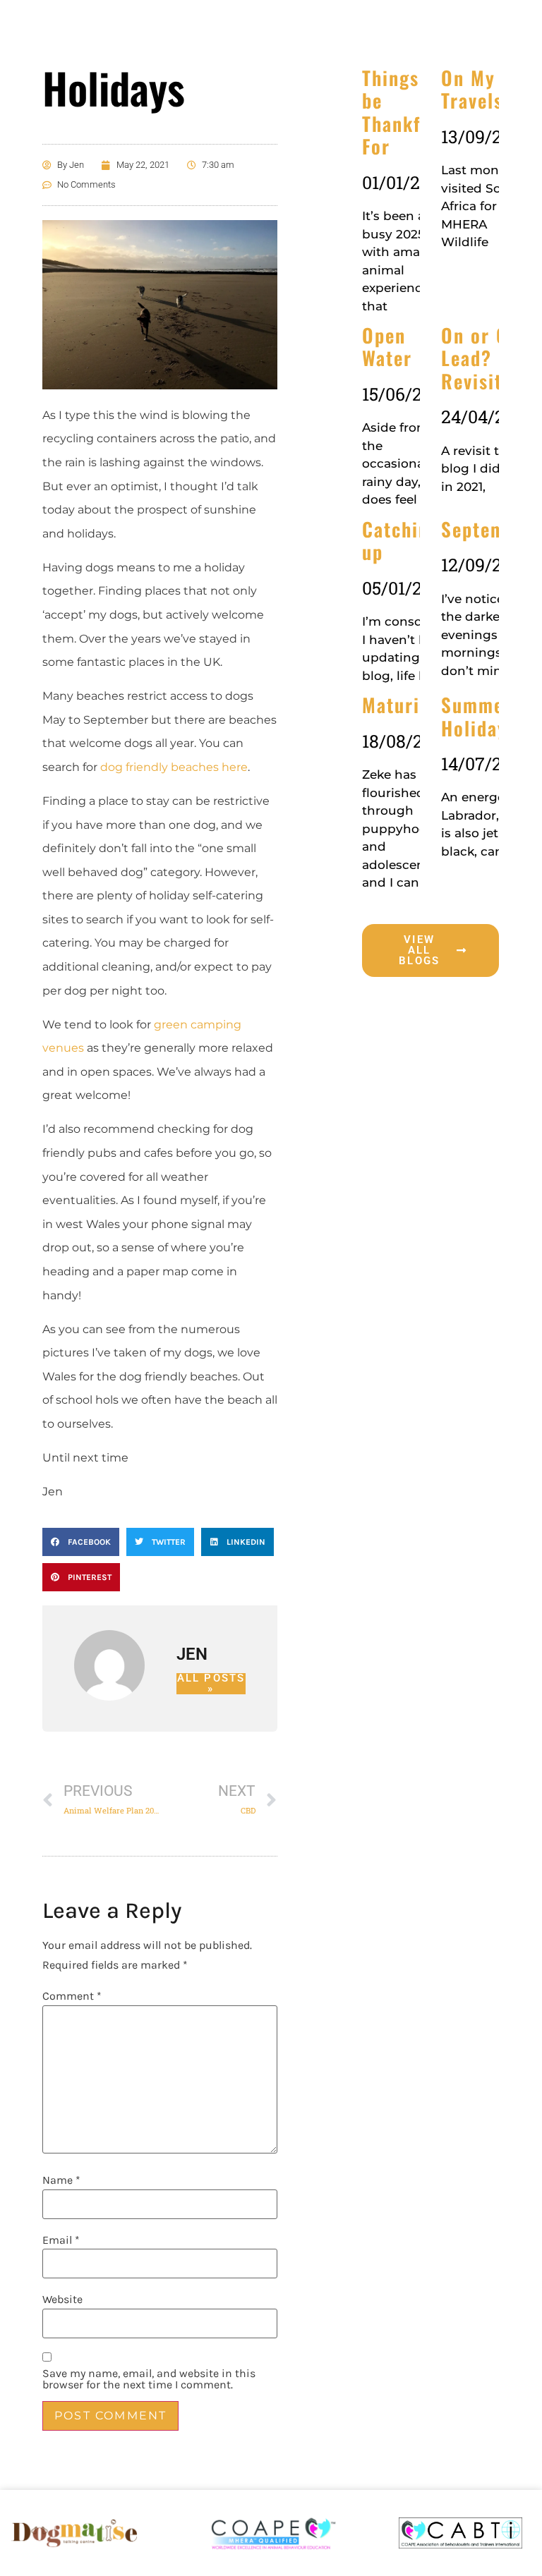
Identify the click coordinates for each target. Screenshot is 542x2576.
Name (61, 2180)
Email (61, 2240)
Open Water (387, 346)
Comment (72, 1996)
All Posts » (211, 1684)
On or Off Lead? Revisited (482, 358)
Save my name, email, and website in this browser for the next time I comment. (149, 2379)
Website (62, 2299)
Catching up (401, 540)
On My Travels (472, 89)
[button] (81, 1542)
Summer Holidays (478, 716)
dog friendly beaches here (174, 767)
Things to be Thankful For (403, 112)
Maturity (399, 705)
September (488, 529)
